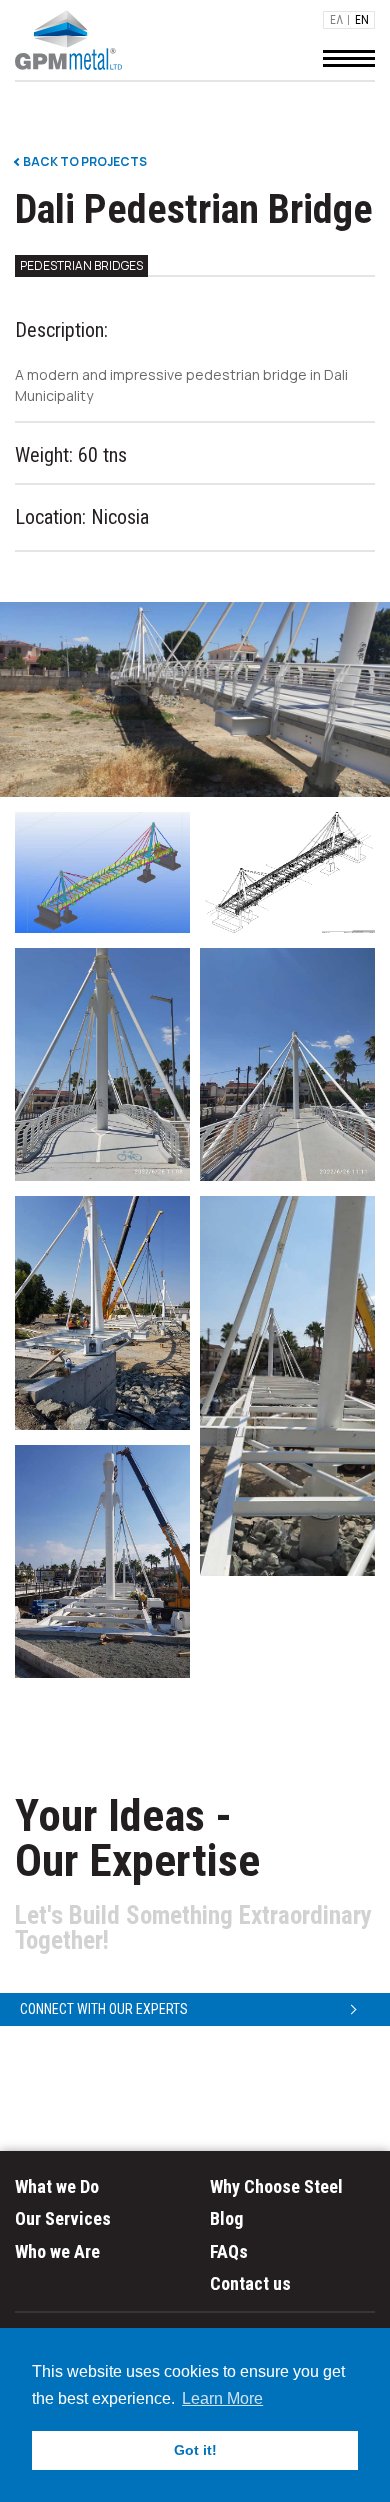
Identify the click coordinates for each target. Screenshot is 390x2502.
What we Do (57, 2186)
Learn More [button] (222, 2398)
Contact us (250, 2283)
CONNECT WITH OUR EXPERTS (104, 2009)
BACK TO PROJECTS (84, 162)
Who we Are (57, 2251)
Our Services (63, 2218)
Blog (226, 2218)
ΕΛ (336, 20)
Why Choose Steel (276, 2186)
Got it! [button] (195, 2450)
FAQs (229, 2251)
